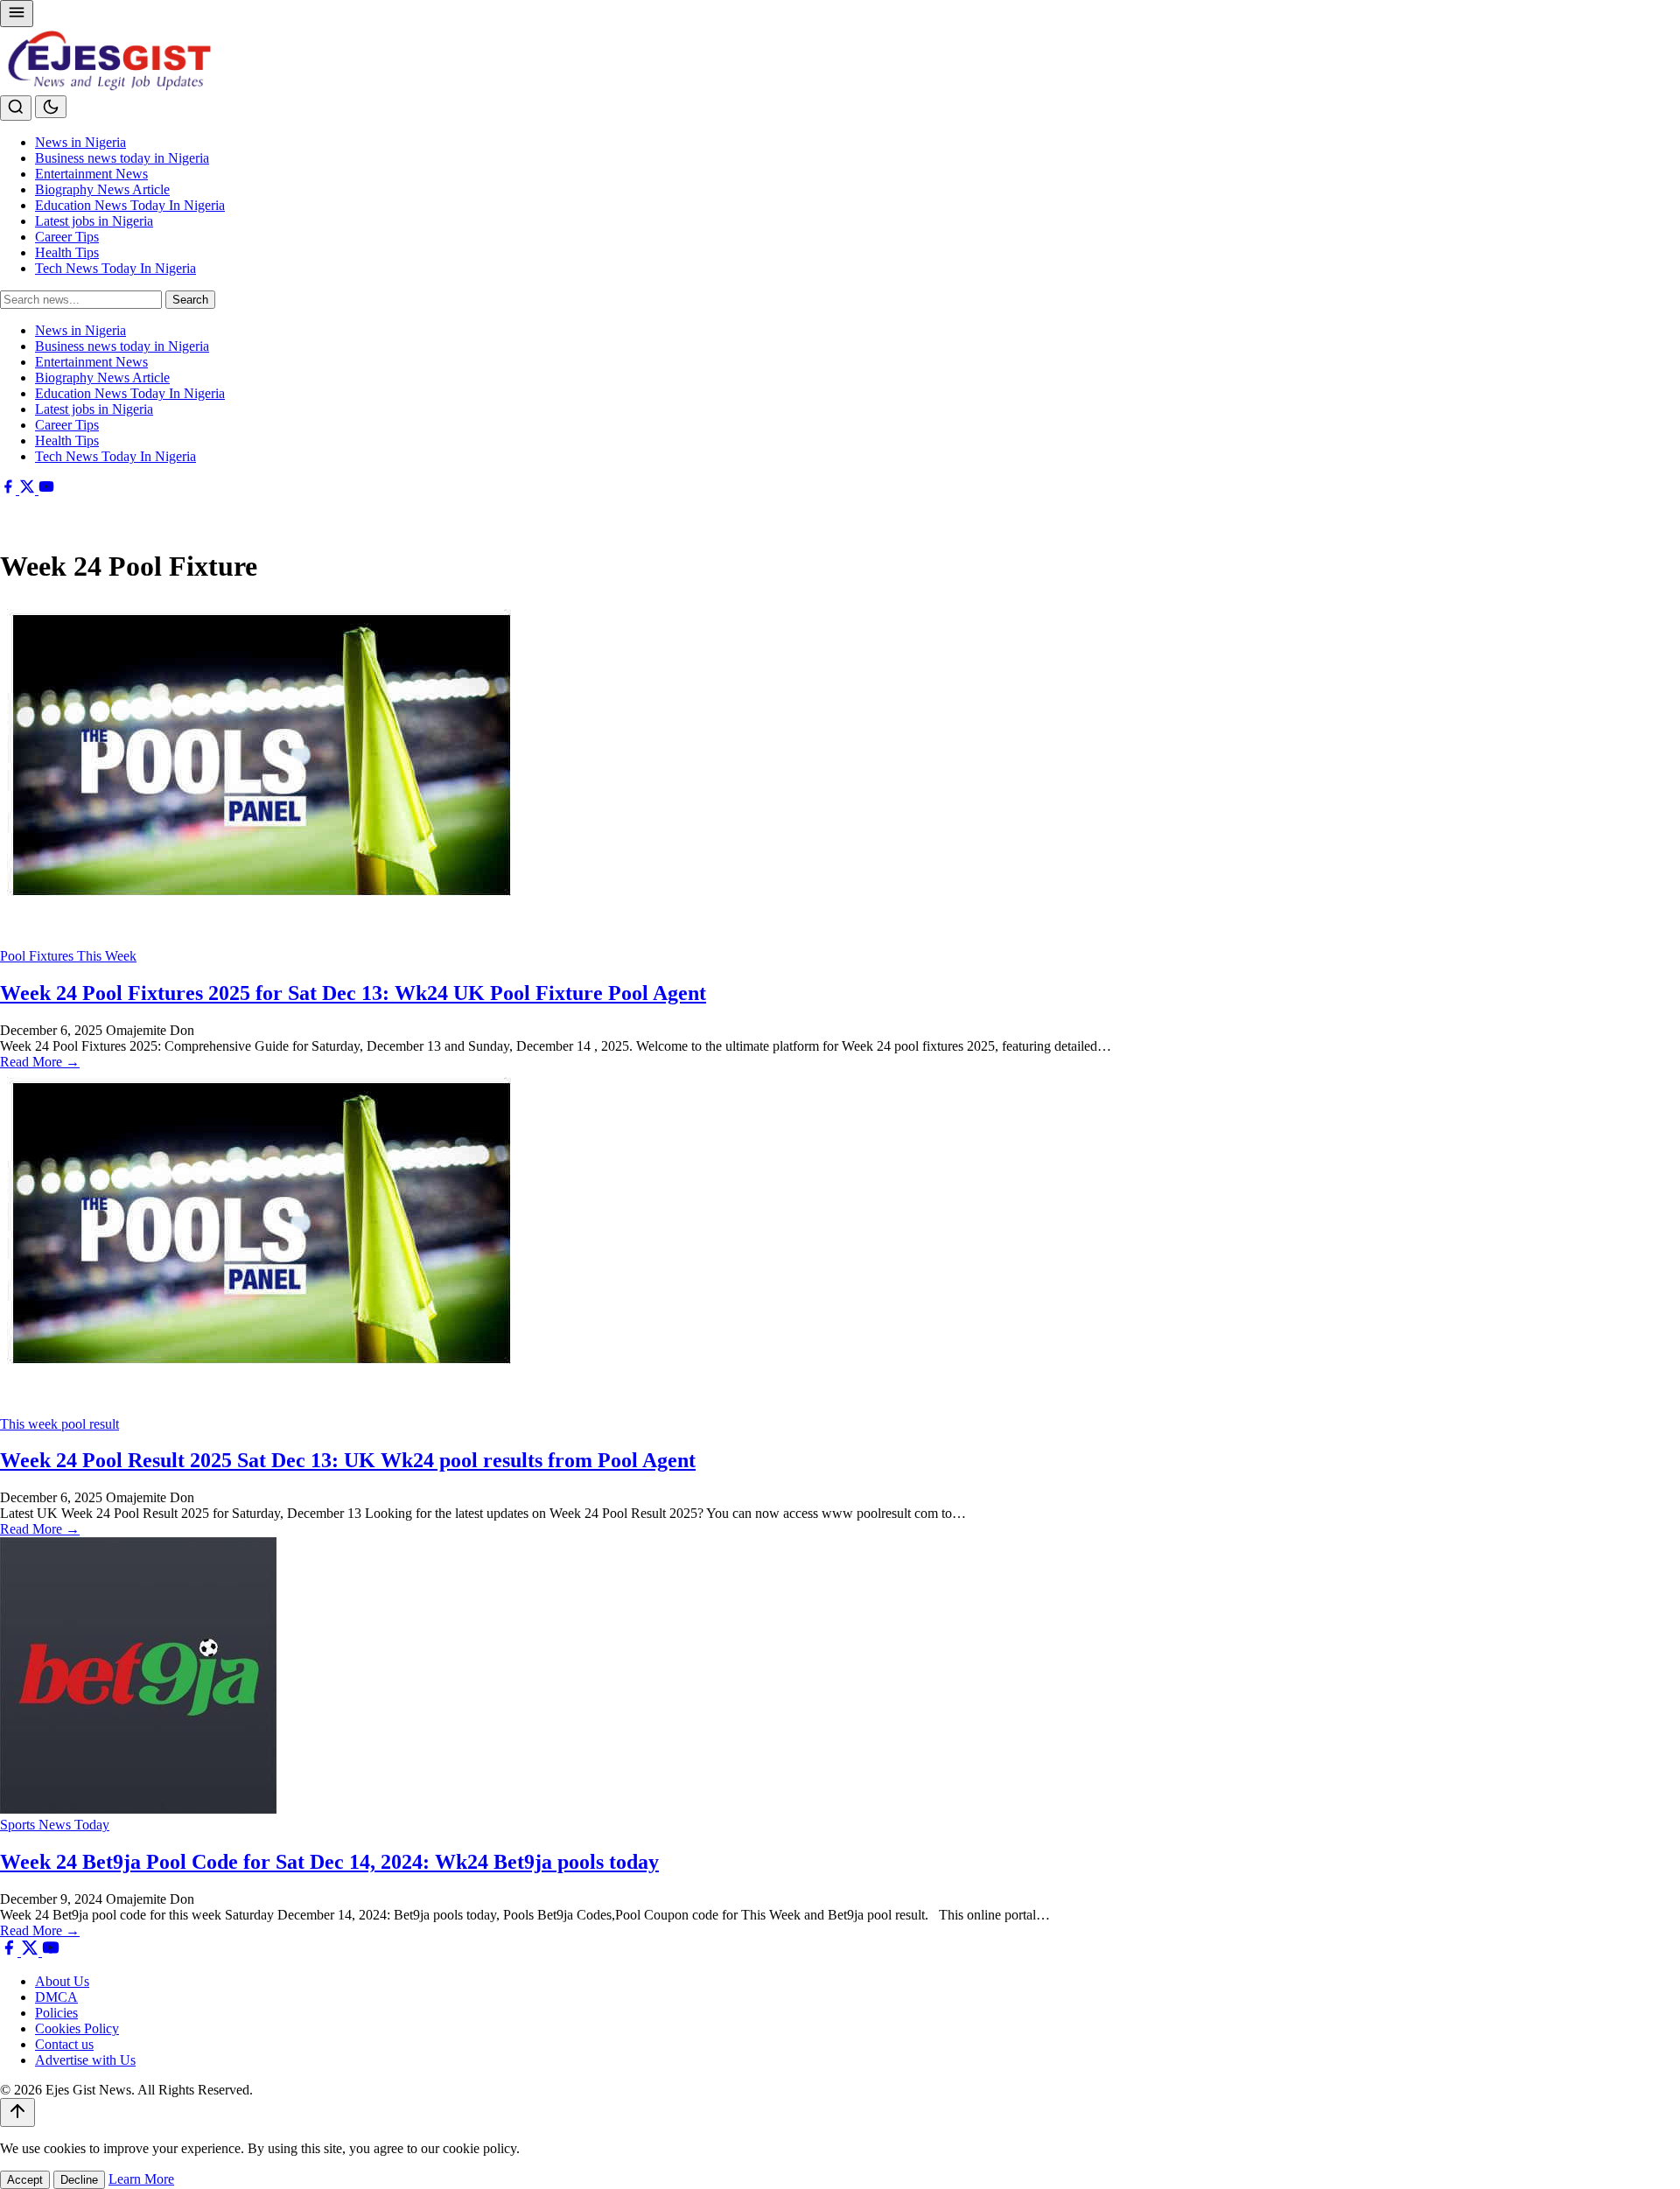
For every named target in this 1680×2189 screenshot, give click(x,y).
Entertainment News (91, 174)
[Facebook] (10, 490)
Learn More (141, 2179)
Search (190, 300)
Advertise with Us (85, 2060)
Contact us (64, 2044)
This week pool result (59, 1424)
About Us (62, 1981)
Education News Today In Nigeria (130, 205)
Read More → (40, 1062)
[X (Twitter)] (29, 490)
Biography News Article (102, 189)
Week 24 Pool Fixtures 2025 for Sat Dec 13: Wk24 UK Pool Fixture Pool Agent (353, 993)
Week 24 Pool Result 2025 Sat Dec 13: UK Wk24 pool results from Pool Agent (348, 1460)
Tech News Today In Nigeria (115, 268)
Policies (56, 2013)
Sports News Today (55, 1825)
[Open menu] (17, 14)
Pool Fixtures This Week (68, 956)
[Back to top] (17, 2112)
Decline (79, 2180)
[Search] (16, 108)
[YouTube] (46, 490)
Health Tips (67, 252)
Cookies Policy (77, 2028)
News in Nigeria (80, 142)
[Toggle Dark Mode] (51, 107)
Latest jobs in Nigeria (94, 221)
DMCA (56, 1997)
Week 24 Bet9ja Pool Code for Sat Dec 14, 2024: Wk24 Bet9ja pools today (329, 1862)
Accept (25, 2180)
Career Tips (67, 237)
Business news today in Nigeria (122, 158)
